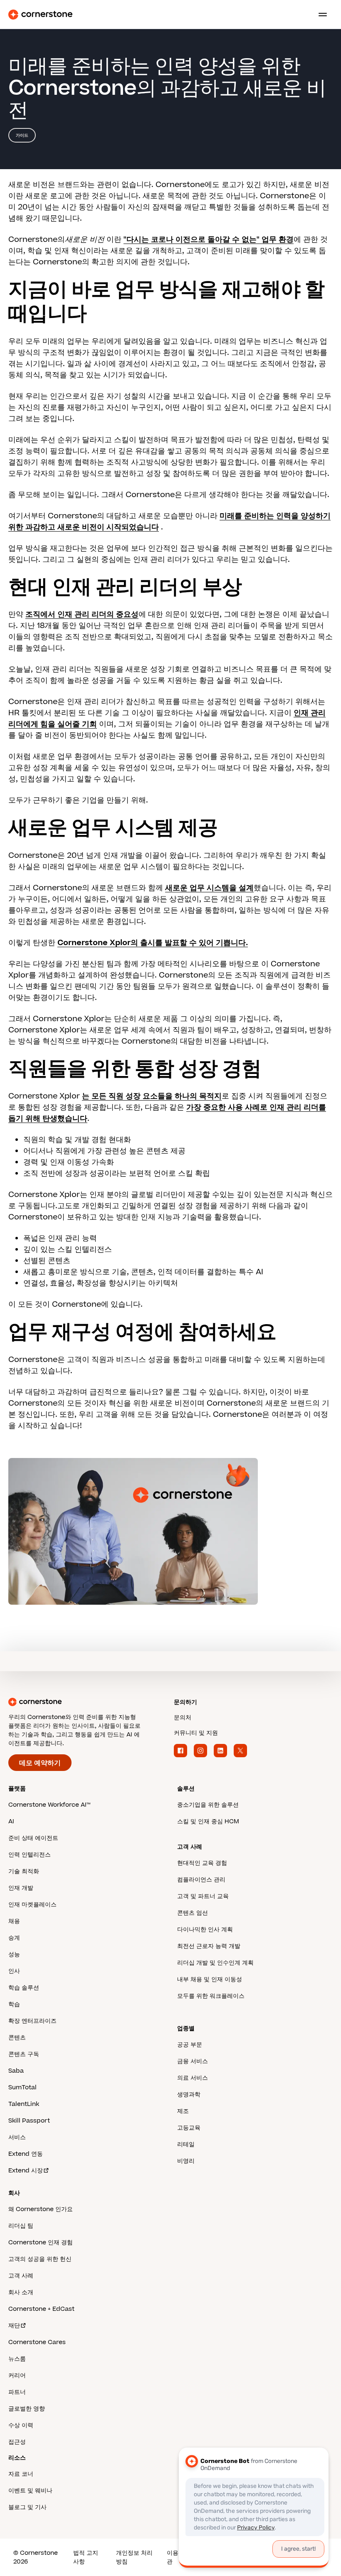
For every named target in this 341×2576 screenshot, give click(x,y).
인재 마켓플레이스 (32, 1905)
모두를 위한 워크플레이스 (211, 1996)
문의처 (183, 1718)
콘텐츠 (17, 2038)
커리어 (17, 2375)
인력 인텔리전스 (30, 1855)
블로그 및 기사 (27, 2507)
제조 (183, 2111)
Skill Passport (29, 2121)
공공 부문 (190, 2045)
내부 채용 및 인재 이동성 (210, 1979)
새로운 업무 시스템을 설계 (209, 888)
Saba (16, 2071)
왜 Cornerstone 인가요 (41, 2209)
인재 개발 (21, 1888)
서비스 (17, 2137)
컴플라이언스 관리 (201, 1880)
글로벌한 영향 (27, 2409)
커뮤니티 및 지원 (196, 1733)
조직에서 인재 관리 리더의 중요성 (82, 614)
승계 (14, 1938)
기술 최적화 (24, 1871)
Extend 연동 (26, 2154)
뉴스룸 (17, 2359)
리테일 (186, 2144)
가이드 (22, 135)
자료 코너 (21, 2474)
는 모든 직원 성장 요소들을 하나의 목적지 (152, 1096)
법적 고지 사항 (86, 2557)
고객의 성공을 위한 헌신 (40, 2259)
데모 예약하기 (40, 1763)
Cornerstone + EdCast (41, 2309)
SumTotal (22, 2087)
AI (11, 1821)
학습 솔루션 (24, 1988)
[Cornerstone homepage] (88, 1702)
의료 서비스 (193, 2078)
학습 (14, 2004)
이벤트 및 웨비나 (30, 2491)
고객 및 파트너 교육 (203, 1896)
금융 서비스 (193, 2061)
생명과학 (189, 2095)
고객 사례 (21, 2276)
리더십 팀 (21, 2226)
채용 (14, 1921)
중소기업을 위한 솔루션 (208, 1805)
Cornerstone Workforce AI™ (49, 1805)
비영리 (186, 2161)
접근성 (17, 2442)
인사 (14, 1971)
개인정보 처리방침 (134, 2557)
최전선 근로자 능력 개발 (209, 1946)
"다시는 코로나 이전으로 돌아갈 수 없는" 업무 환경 (209, 240)
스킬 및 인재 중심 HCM (208, 1821)
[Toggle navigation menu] (319, 15)
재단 (14, 2326)
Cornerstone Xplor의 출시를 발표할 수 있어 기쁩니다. (153, 943)
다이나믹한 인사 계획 (205, 1930)
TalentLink (24, 2104)
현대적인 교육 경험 (202, 1863)
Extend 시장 (26, 2171)
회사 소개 (21, 2292)
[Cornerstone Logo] (40, 15)
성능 (14, 1954)
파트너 (17, 2392)
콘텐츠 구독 (24, 2054)
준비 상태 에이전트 (33, 1838)
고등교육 (189, 2128)
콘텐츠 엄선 (193, 1913)
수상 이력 (21, 2425)
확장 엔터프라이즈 (32, 2021)
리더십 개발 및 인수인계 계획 (215, 1963)
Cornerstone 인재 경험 (41, 2242)
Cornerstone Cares (37, 2342)
